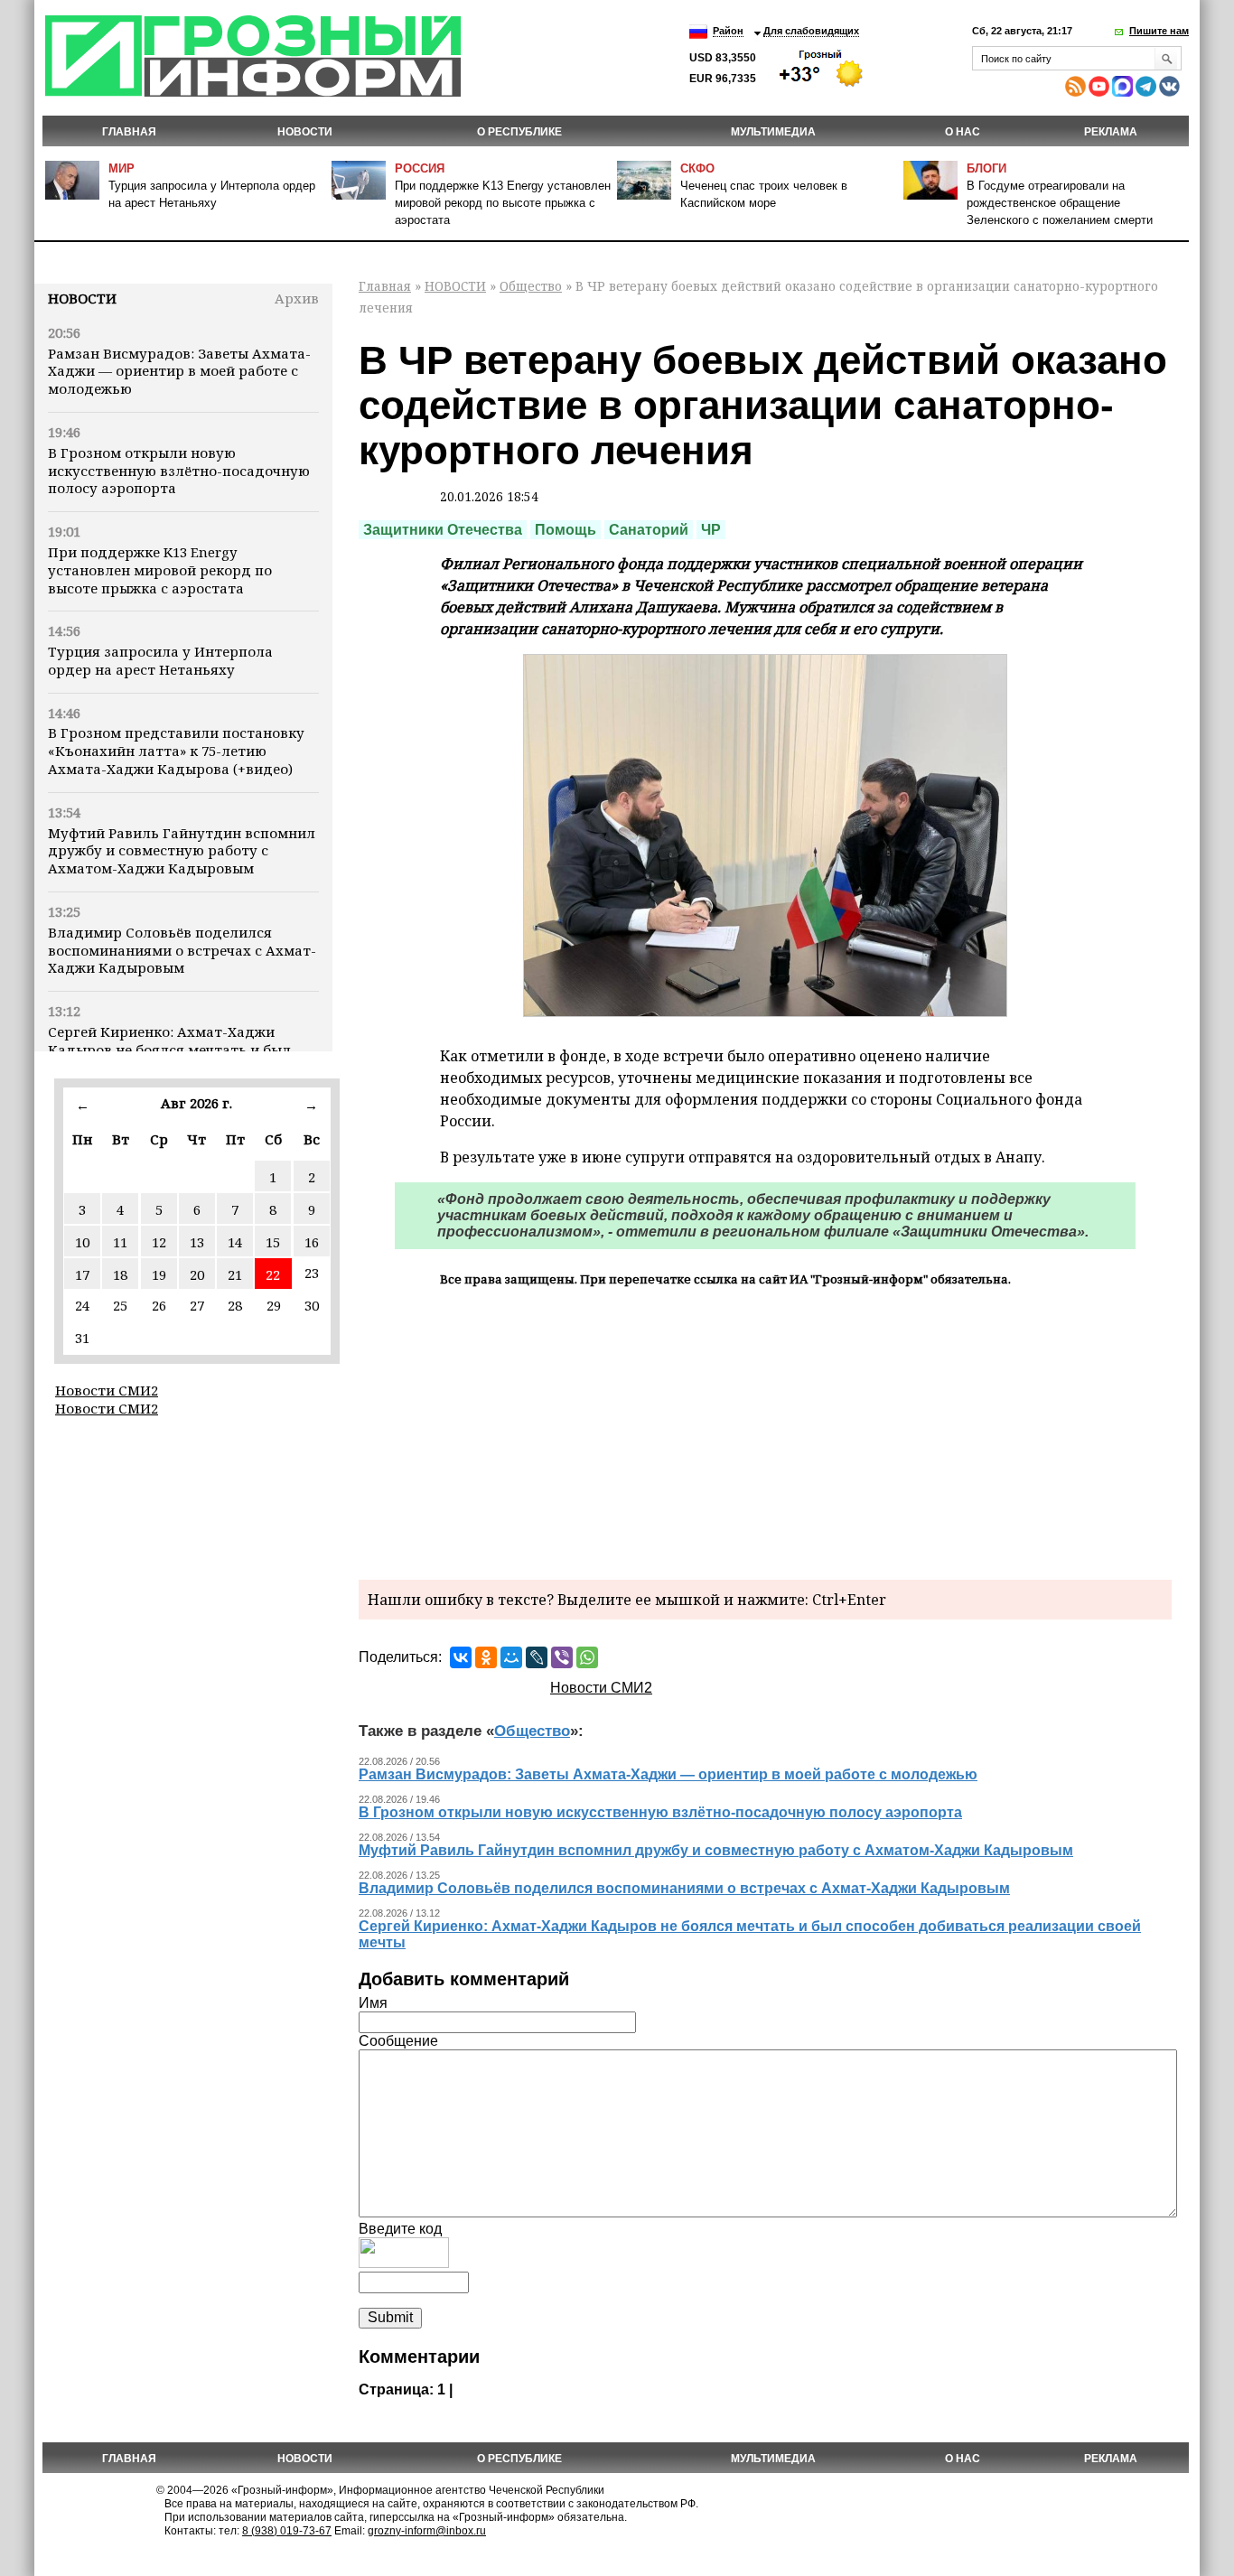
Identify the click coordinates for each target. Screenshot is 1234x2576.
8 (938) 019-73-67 (287, 2531)
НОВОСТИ (305, 132)
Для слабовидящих (811, 31)
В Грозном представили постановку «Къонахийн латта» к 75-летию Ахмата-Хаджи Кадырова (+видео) (176, 751)
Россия (420, 168)
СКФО (697, 168)
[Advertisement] (765, 1431)
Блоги (986, 168)
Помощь (566, 530)
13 (197, 1242)
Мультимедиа (773, 132)
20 (197, 1274)
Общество (531, 286)
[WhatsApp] (587, 1657)
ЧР (711, 530)
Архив (297, 298)
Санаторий (649, 530)
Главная (129, 132)
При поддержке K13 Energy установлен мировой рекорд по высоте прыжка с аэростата (503, 203)
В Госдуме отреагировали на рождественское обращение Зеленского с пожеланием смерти (1060, 203)
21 (235, 1274)
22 (273, 1274)
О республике (519, 132)
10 (82, 1242)
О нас (963, 132)
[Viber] (562, 1657)
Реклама (1111, 132)
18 (120, 1274)
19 (159, 1274)
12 (159, 1242)
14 (235, 1242)
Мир (122, 168)
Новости (82, 298)
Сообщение (398, 2041)
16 (312, 1242)
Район (728, 31)
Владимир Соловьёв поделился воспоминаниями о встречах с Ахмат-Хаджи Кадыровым (182, 950)
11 (120, 1242)
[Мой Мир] (511, 1657)
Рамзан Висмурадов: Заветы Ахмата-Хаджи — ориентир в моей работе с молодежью (179, 371)
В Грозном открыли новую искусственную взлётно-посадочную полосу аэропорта (179, 471)
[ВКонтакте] (461, 1657)
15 (273, 1242)
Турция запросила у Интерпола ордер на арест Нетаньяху (160, 660)
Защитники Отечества (443, 530)
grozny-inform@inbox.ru (427, 2531)
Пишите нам (1159, 31)
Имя (373, 2003)
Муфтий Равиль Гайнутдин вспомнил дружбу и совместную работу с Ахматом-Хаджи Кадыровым (182, 851)
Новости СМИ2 (107, 1390)
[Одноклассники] (486, 1657)
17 (82, 1274)
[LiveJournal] (537, 1657)
